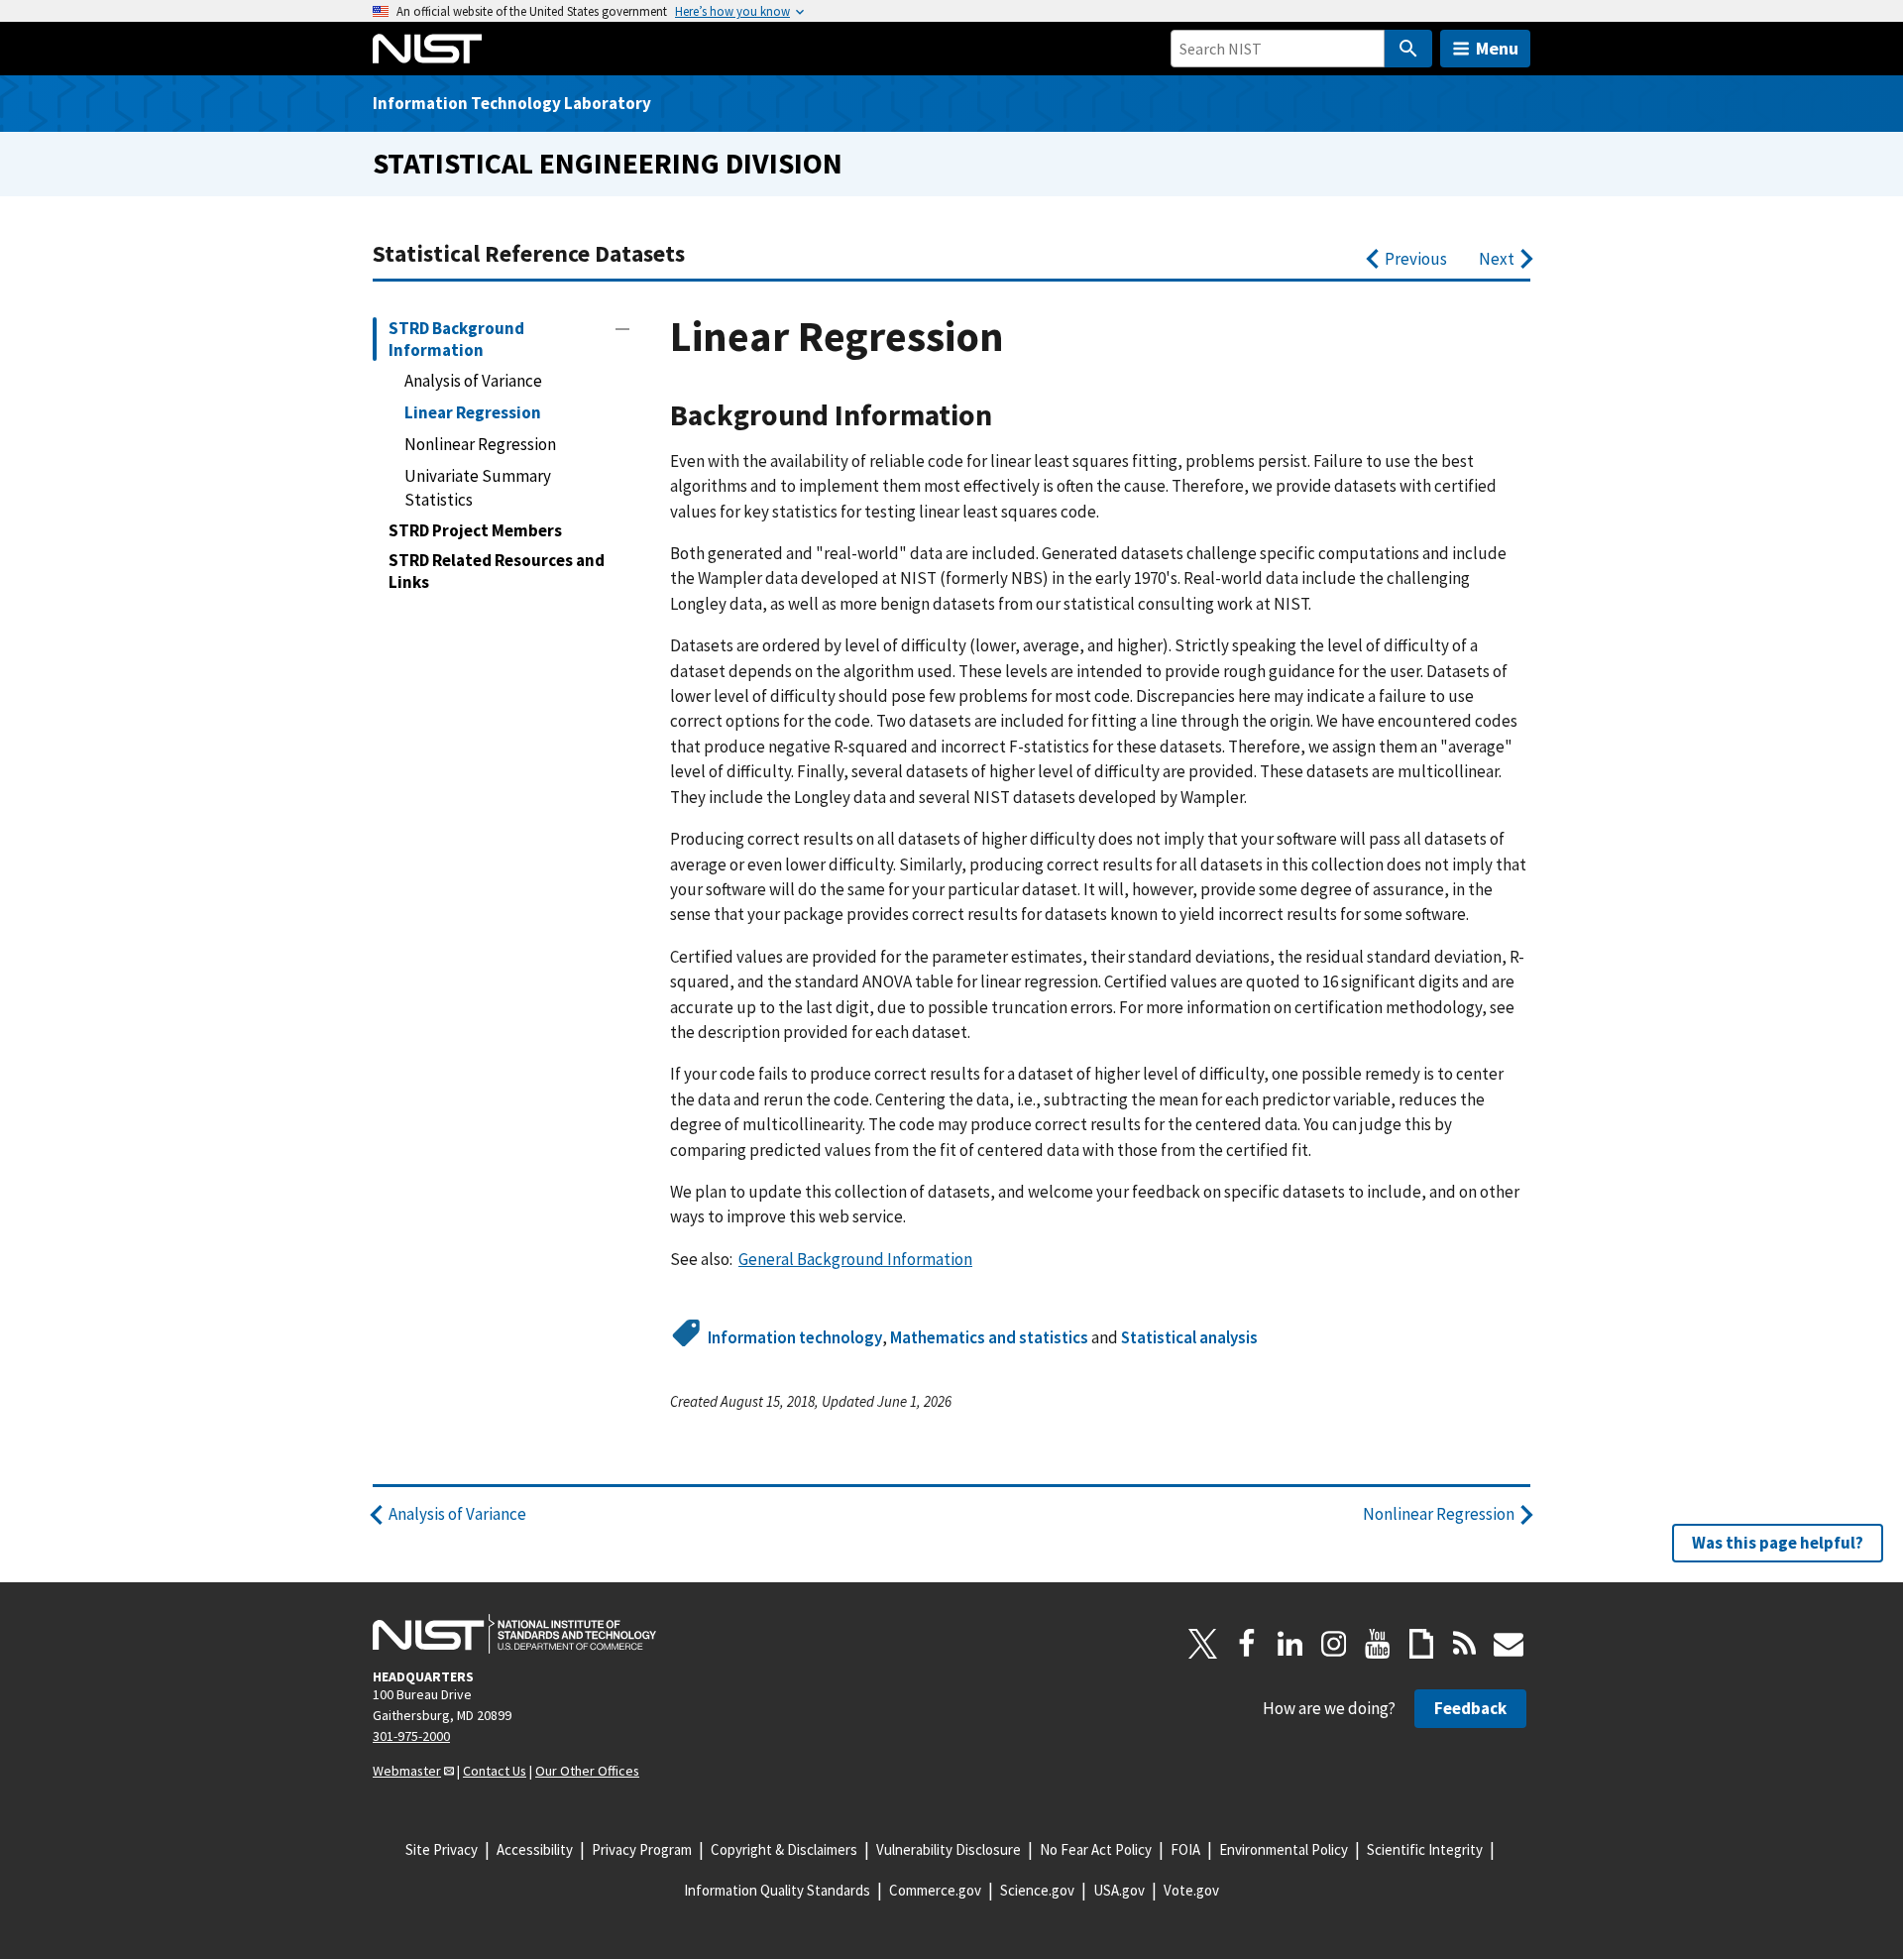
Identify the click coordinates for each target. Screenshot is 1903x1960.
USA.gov (1119, 1890)
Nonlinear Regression (480, 444)
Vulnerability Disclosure (949, 1849)
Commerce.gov (935, 1890)
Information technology (795, 1337)
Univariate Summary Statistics (478, 488)
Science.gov (1037, 1890)
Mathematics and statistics (989, 1337)
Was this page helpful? (1778, 1543)
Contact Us (495, 1771)
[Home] (427, 49)
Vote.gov (1191, 1890)
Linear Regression (473, 412)
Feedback (1470, 1708)
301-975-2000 (411, 1736)
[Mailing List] (1509, 1644)
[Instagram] (1334, 1644)
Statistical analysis (1189, 1337)
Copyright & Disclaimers (784, 1849)
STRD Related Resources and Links (497, 571)
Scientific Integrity (1425, 1849)
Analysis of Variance (473, 381)
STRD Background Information (456, 339)
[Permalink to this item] (1007, 416)
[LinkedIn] (1290, 1644)
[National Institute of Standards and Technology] (514, 1634)
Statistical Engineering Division (608, 163)
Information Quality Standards (777, 1890)
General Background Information (855, 1259)
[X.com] (1203, 1644)
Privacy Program (642, 1849)
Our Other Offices (587, 1771)
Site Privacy (442, 1849)
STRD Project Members (475, 530)
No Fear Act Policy (1096, 1849)
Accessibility (535, 1849)
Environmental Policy (1284, 1849)
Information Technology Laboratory (512, 103)
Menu (1497, 48)
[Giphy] (1421, 1644)
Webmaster (407, 1771)
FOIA (1185, 1849)
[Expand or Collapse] (622, 329)
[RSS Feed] (1465, 1644)
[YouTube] (1378, 1644)
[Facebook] (1247, 1644)
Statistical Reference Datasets (529, 253)
